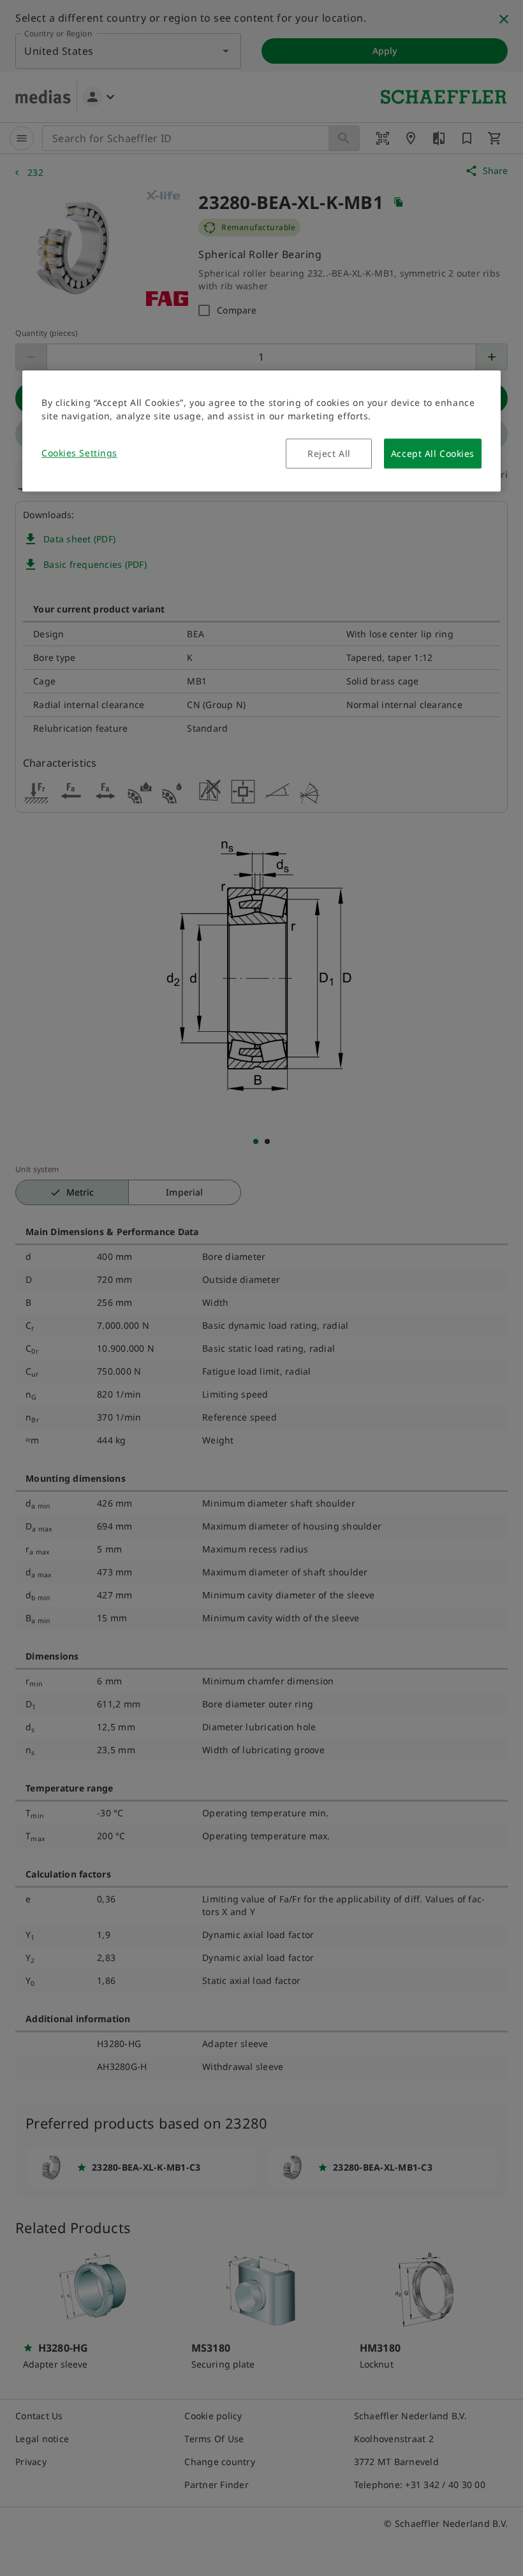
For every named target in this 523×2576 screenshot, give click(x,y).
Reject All (329, 454)
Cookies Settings (79, 453)
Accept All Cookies (433, 454)
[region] (261, 431)
